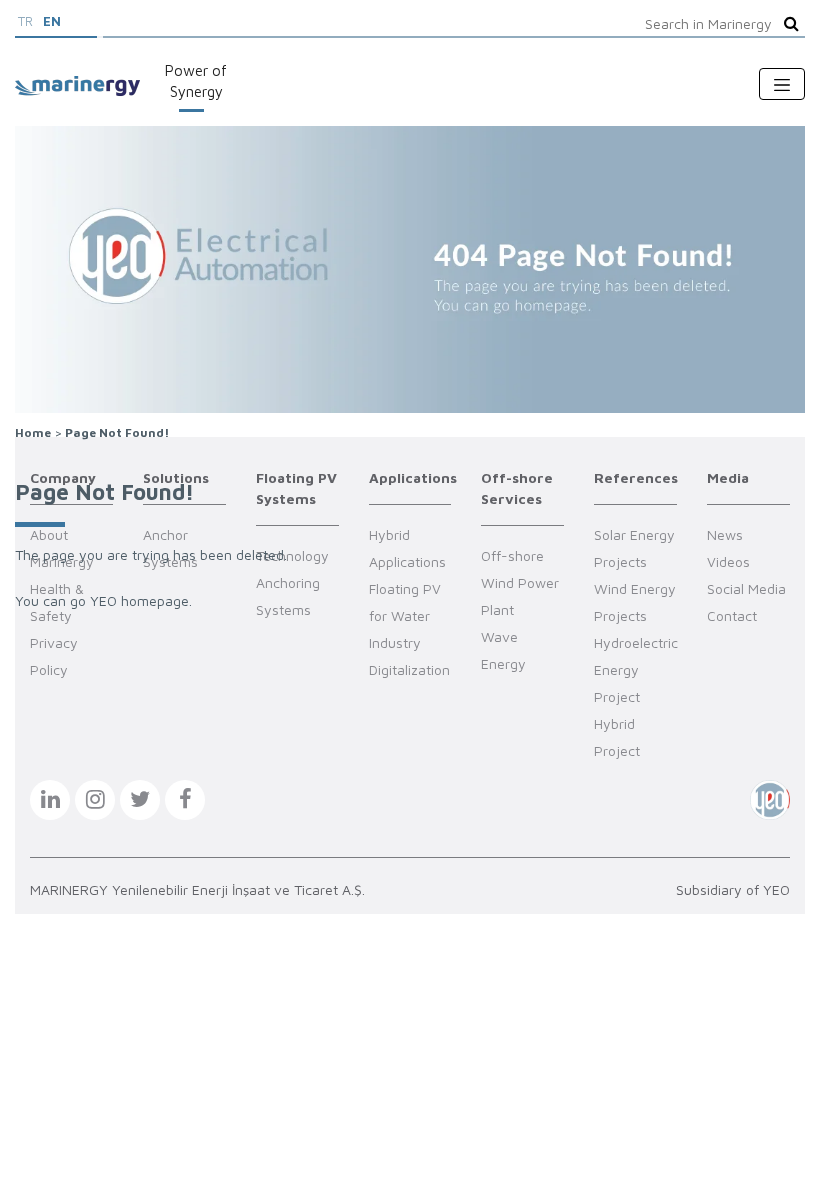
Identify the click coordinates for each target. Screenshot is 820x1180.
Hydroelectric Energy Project (636, 669)
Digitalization (409, 669)
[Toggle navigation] (782, 84)
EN (52, 21)
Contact (732, 615)
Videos (728, 561)
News (725, 534)
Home (33, 432)
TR (25, 21)
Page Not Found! (117, 432)
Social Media (746, 588)
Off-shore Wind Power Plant (520, 582)
